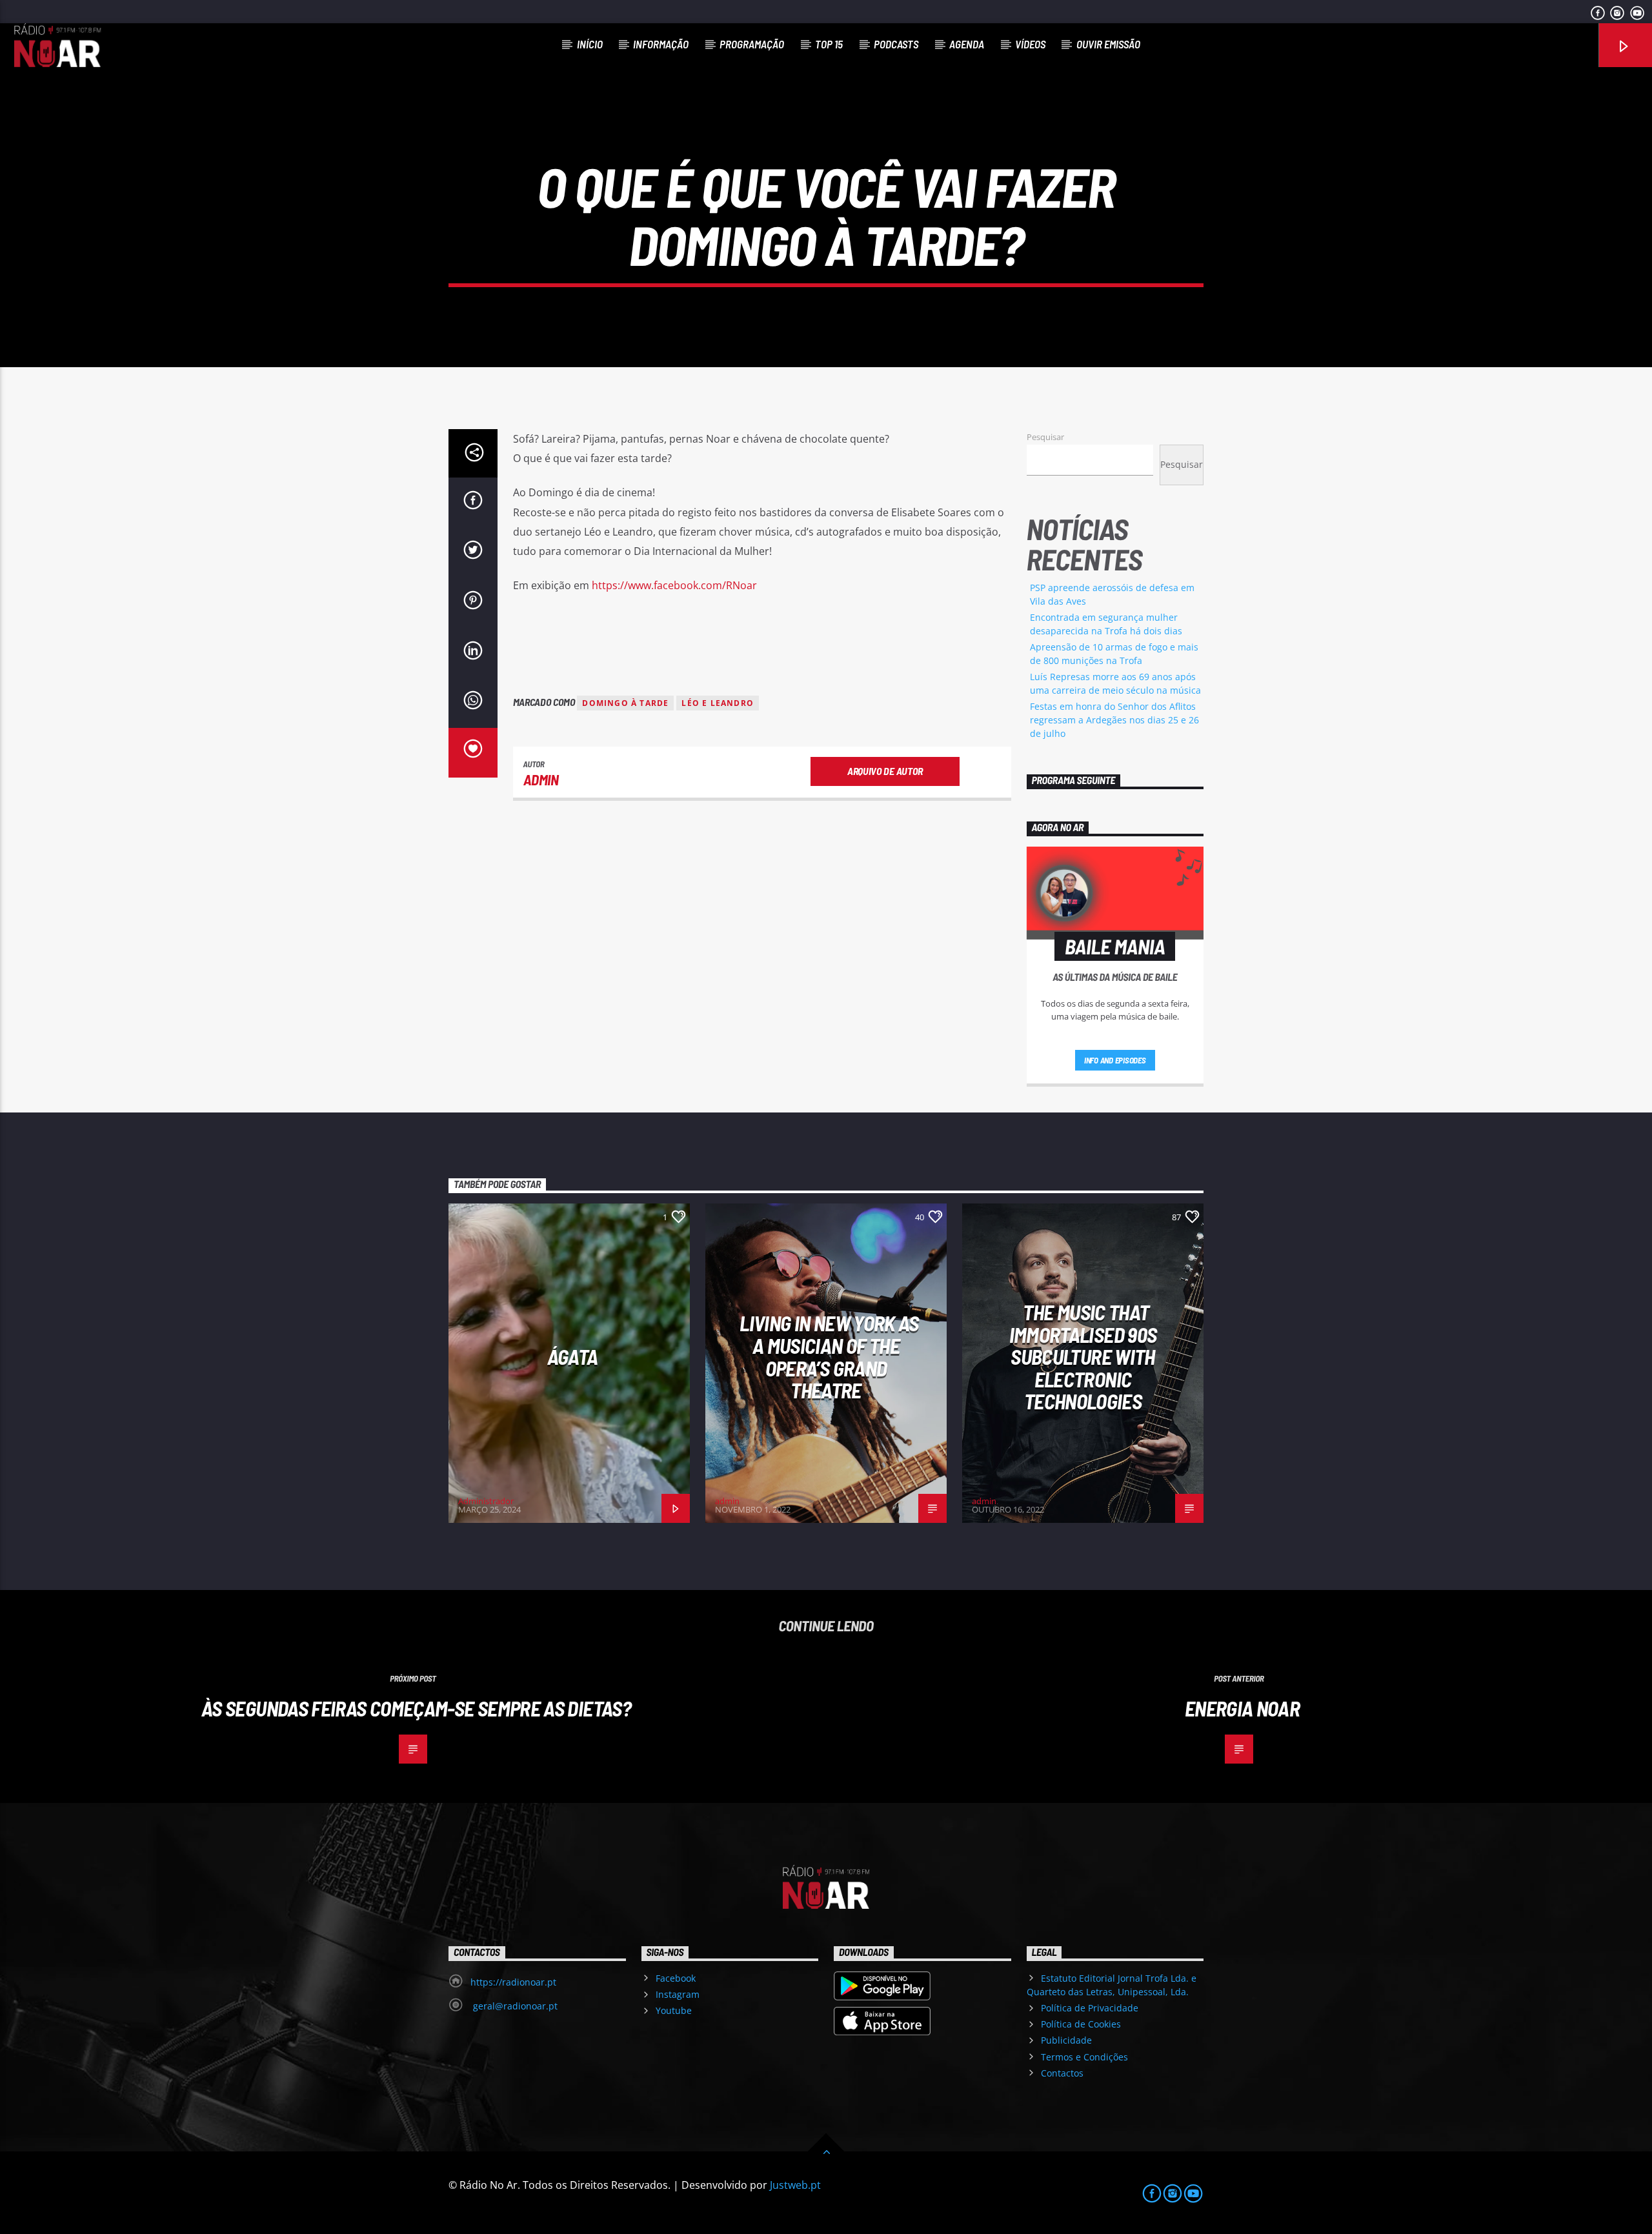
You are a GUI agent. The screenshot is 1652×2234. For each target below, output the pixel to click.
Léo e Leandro (718, 703)
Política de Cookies (1081, 2024)
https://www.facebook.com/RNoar (674, 585)
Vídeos (1030, 44)
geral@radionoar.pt (514, 2006)
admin (541, 780)
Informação (661, 44)
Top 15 (829, 44)
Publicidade (1066, 2040)
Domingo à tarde (625, 703)
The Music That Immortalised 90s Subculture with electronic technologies (1083, 1356)
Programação (752, 44)
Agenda (967, 44)
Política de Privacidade (1090, 2008)
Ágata (573, 1356)
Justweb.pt (795, 2185)
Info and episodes (1115, 1060)
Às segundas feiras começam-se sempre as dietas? (416, 1708)
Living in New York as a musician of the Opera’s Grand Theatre (829, 1356)
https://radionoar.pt (513, 1982)
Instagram (678, 1994)
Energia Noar (1242, 1708)
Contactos (1062, 2073)
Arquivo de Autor (885, 771)
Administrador (486, 1501)
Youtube (674, 2010)
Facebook (676, 1978)
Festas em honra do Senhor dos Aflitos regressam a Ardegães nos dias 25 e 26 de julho (1114, 720)
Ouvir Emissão (1108, 44)
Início (590, 44)
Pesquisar (1045, 437)
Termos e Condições (1084, 2057)
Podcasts (896, 44)
